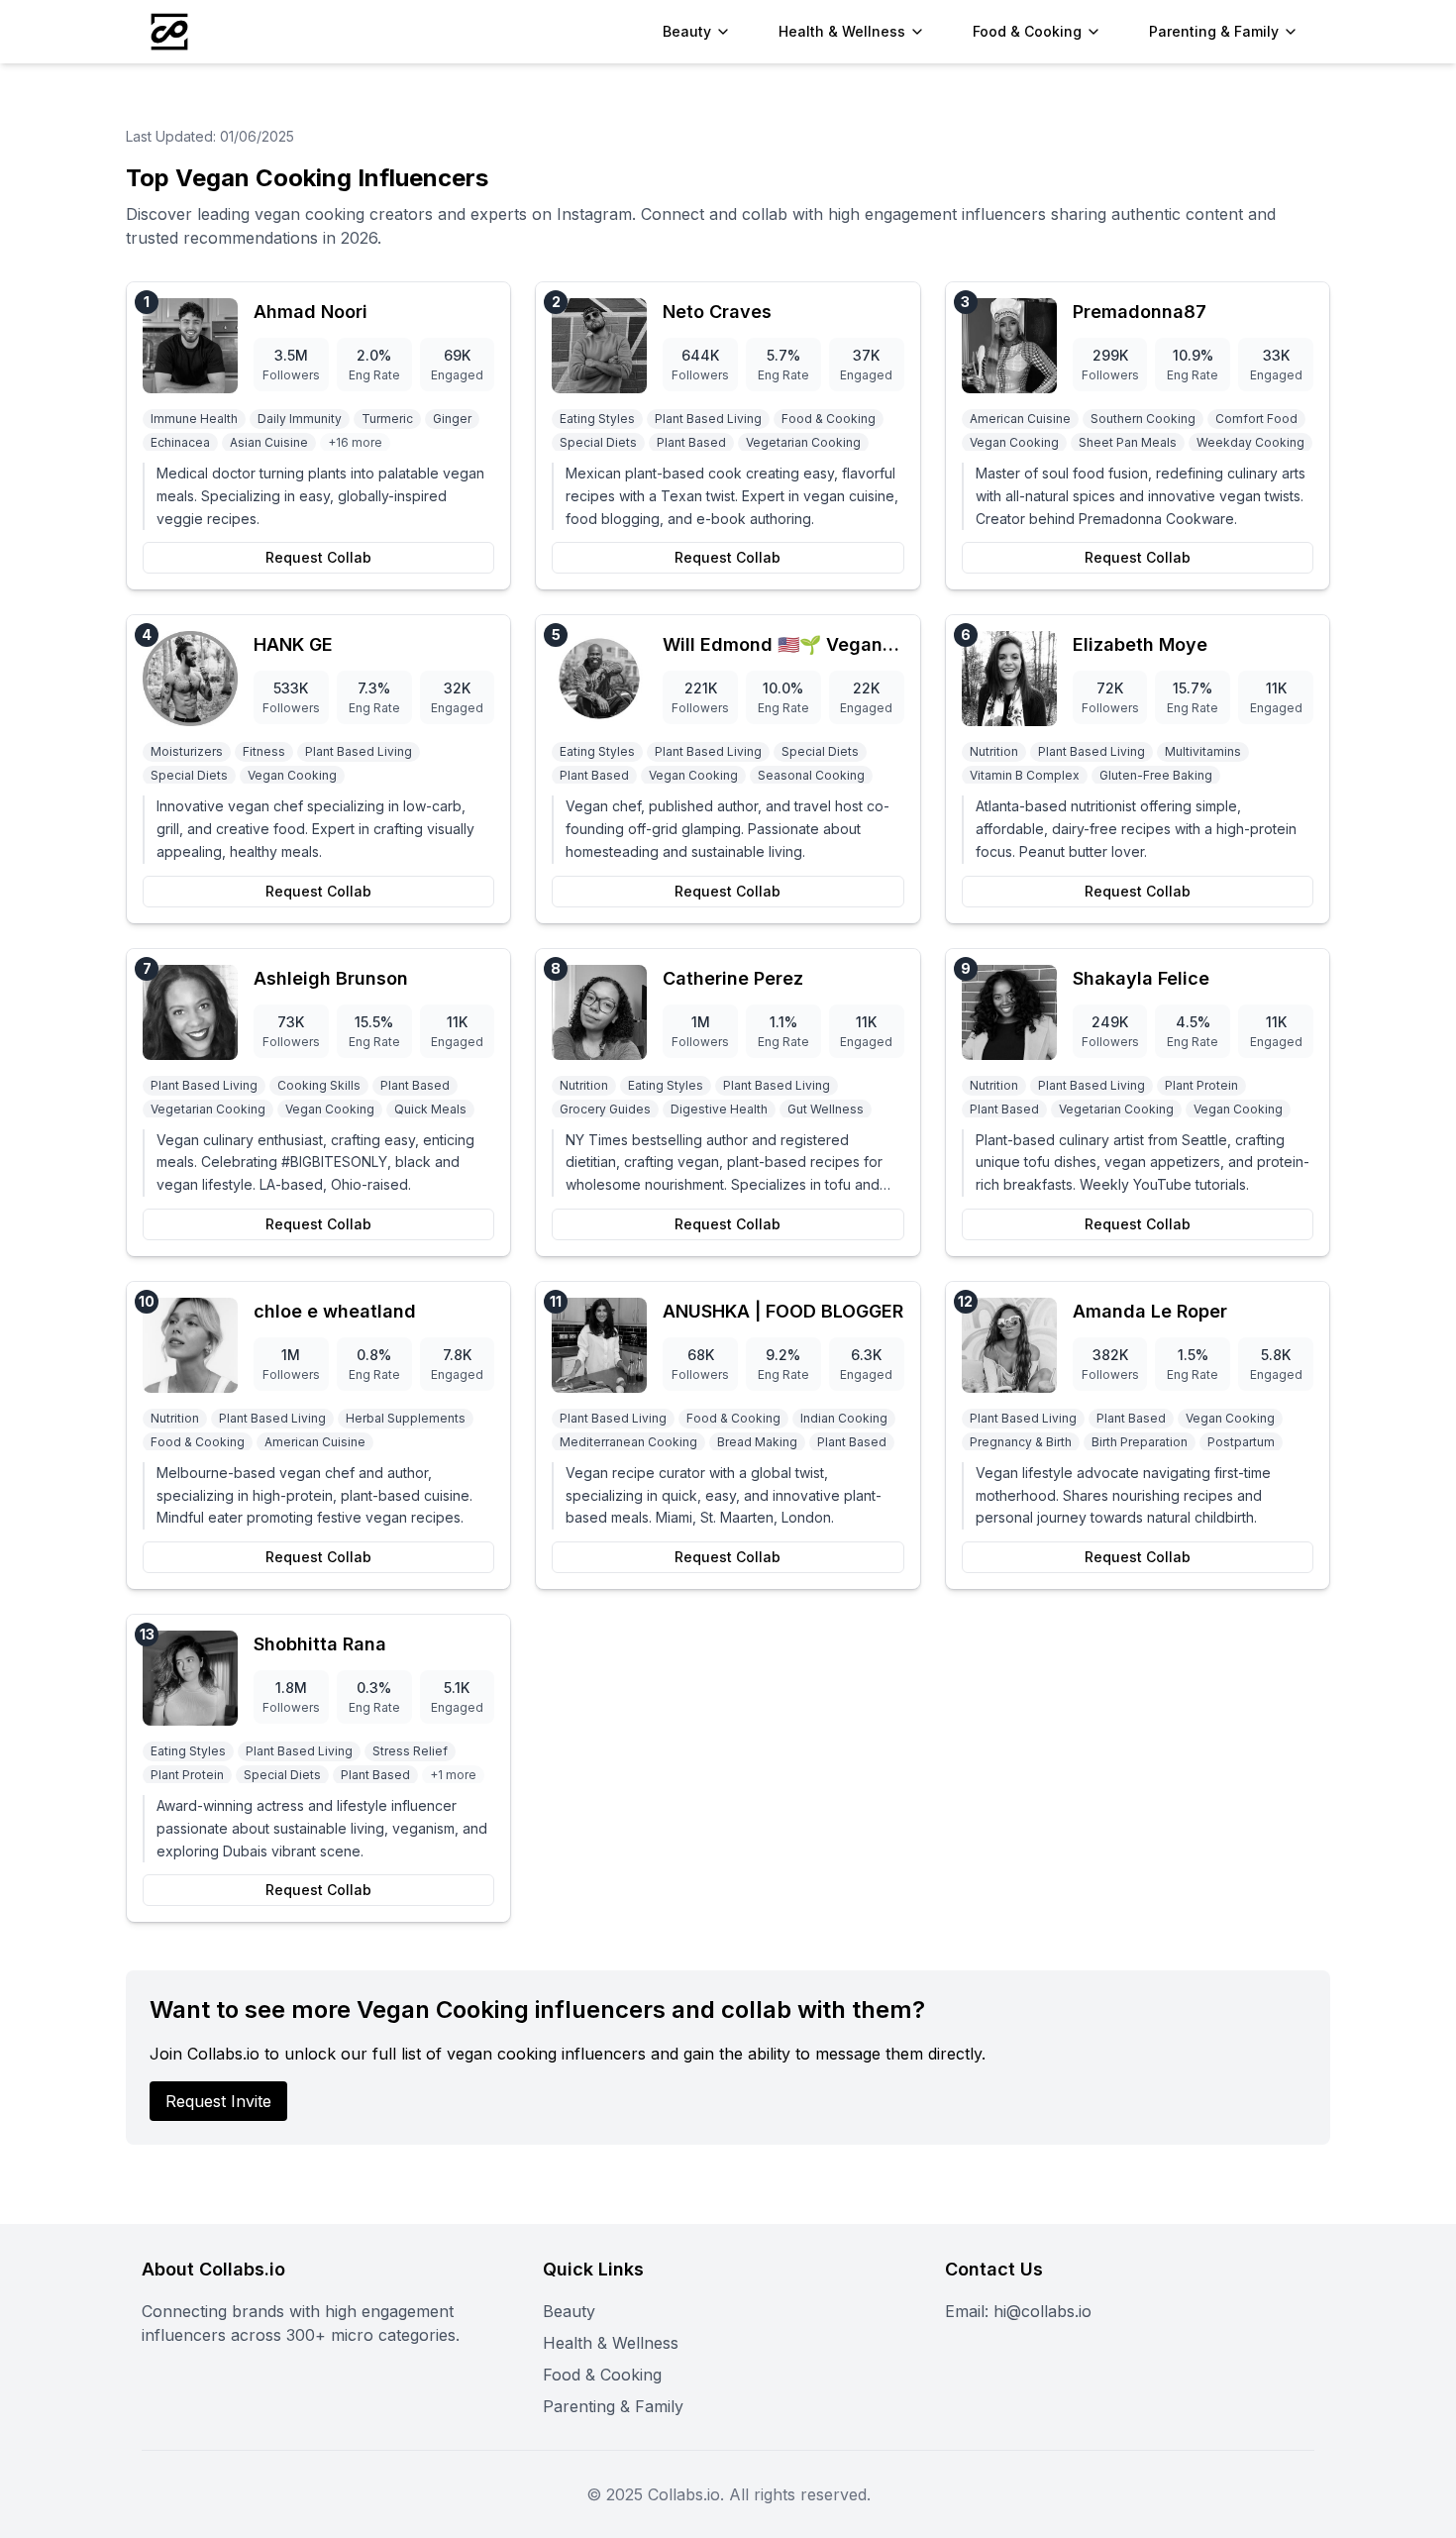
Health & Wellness (611, 2343)
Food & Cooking (602, 2375)
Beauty (569, 2311)
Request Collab (318, 557)
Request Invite (218, 2101)
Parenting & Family (613, 2406)
